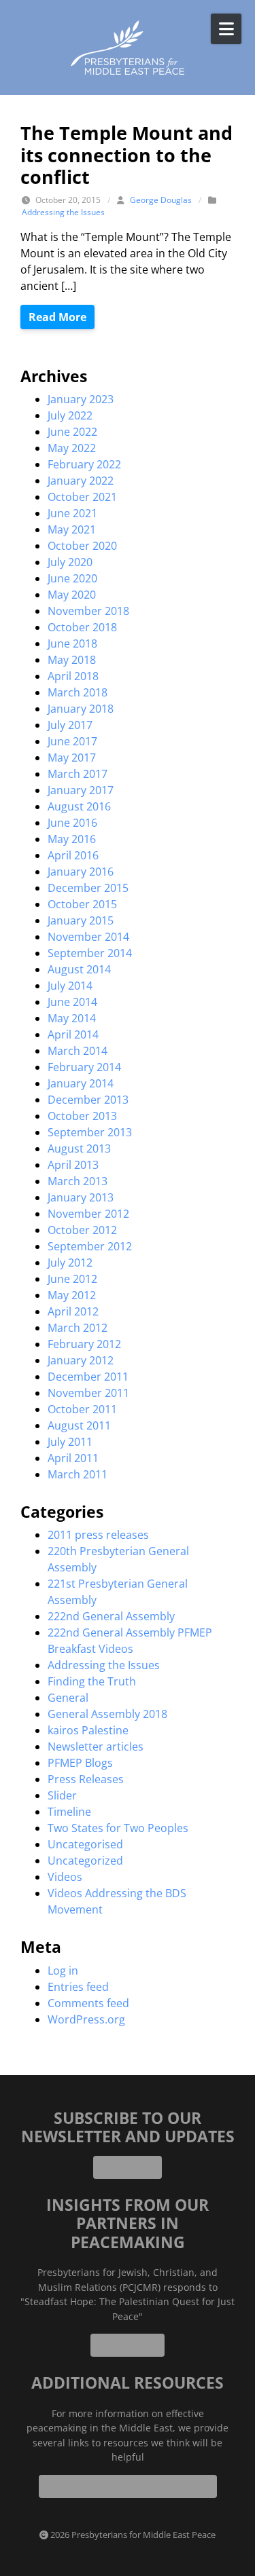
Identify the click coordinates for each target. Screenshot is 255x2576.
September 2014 (90, 953)
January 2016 (81, 872)
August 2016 (79, 806)
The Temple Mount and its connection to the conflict (126, 155)
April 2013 (73, 1165)
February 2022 (84, 464)
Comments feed (88, 2003)
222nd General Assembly (111, 1616)
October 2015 (82, 904)
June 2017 (72, 741)
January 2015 (81, 920)
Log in (63, 1971)
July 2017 (70, 725)
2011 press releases (98, 1535)
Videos (65, 1877)
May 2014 (72, 1018)
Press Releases (86, 1779)
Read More (57, 317)
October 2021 (82, 497)
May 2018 (72, 660)
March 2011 (78, 1474)
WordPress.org (86, 2019)
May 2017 (72, 758)
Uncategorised (85, 1844)
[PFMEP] (128, 48)
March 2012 (78, 1328)
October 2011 (82, 1409)
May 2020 (72, 595)
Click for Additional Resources (128, 2486)
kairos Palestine (88, 1730)
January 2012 (81, 1360)
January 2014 (81, 1083)
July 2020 (70, 562)
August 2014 (79, 969)
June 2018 (72, 643)
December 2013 (88, 1100)
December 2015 (88, 888)
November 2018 (88, 611)
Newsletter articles (96, 1747)
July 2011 (70, 1442)
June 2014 (72, 1002)
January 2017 (81, 790)
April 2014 (73, 1034)
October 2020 (82, 546)
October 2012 (82, 1230)
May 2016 (72, 839)
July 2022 (70, 415)
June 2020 (72, 578)
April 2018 (73, 676)
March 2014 (78, 1051)
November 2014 (88, 937)
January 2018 (81, 709)
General (68, 1698)
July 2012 (70, 1263)
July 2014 (70, 986)
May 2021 (72, 529)
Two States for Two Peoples (118, 1828)
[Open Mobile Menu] (226, 29)
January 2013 (81, 1197)
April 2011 (73, 1458)
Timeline (69, 1812)
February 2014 (84, 1067)
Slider (62, 1795)
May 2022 (72, 448)
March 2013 (78, 1181)
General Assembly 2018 (107, 1714)
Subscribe (128, 2167)
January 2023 (81, 399)
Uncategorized (85, 1861)
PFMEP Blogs (80, 1763)
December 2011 (88, 1377)
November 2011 (88, 1393)
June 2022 (72, 432)
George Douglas (161, 200)
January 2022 (81, 481)
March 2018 (78, 692)
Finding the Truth (92, 1681)
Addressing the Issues (63, 212)
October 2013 (82, 1116)
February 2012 (84, 1344)
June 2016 (72, 823)
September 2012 (90, 1246)
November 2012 (88, 1214)
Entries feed (78, 1987)
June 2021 (72, 513)
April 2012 (73, 1311)
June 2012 (72, 1279)
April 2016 (73, 855)
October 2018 (82, 627)
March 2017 (78, 774)
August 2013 (79, 1149)
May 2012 (72, 1295)
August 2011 (79, 1425)
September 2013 (90, 1132)
